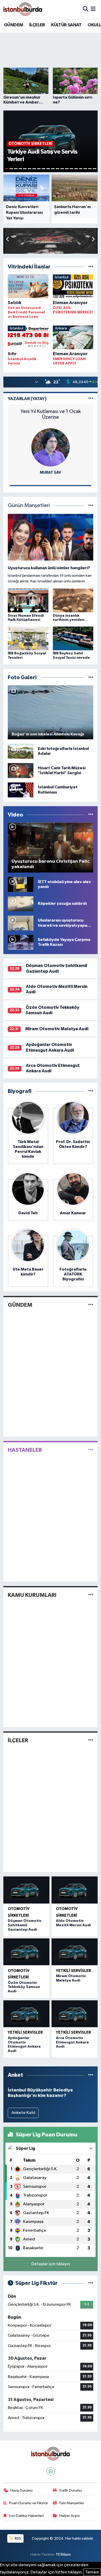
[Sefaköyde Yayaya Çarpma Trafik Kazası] (21, 942)
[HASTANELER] (91, 1450)
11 (53, 169)
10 (48, 169)
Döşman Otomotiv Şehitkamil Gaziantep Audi (25, 1925)
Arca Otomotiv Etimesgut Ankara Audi (72, 2042)
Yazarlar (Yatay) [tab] (27, 399)
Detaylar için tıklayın (51, 2264)
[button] (93, 240)
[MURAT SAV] (51, 447)
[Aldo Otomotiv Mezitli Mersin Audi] (75, 1890)
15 (71, 169)
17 (81, 169)
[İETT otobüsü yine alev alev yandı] (21, 884)
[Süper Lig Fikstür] (91, 2283)
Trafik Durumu (70, 2490)
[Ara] (86, 9)
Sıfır (12, 354)
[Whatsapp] (51, 2471)
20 (95, 169)
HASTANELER (25, 1450)
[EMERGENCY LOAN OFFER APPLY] (73, 338)
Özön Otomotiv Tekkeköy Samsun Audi (24, 1987)
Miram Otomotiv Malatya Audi (57, 1029)
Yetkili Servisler (73, 1971)
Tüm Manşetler (71, 2503)
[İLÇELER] (91, 1740)
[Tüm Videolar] (91, 815)
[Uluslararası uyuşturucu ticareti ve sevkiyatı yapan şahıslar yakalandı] (21, 923)
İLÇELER (37, 25)
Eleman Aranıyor (70, 303)
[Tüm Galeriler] (91, 677)
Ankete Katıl (23, 2113)
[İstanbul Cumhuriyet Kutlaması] (21, 790)
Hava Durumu (21, 2490)
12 (57, 169)
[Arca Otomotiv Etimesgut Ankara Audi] (75, 2014)
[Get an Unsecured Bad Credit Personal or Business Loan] (28, 287)
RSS (17, 2538)
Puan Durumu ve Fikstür (29, 2503)
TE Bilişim (63, 2554)
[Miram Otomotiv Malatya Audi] (75, 1952)
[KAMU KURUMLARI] (91, 1595)
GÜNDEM (13, 25)
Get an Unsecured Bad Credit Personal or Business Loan (26, 312)
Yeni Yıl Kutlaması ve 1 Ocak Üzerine (51, 414)
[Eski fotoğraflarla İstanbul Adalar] (21, 751)
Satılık (15, 303)
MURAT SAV (51, 473)
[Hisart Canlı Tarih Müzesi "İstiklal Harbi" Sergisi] (21, 770)
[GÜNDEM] (91, 1305)
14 (67, 169)
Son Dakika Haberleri (26, 2516)
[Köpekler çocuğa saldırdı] (21, 904)
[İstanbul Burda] (23, 9)
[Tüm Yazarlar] (91, 399)
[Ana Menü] (93, 9)
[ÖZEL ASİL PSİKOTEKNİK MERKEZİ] (73, 287)
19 (90, 169)
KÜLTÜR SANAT (66, 25)
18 (85, 169)
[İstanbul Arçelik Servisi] (28, 338)
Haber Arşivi (70, 2516)
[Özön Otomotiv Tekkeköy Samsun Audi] (26, 1952)
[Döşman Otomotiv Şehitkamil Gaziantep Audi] (26, 1890)
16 (76, 169)
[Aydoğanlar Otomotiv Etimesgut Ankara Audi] (26, 2014)
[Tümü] (91, 267)
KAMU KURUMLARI (32, 1595)
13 (62, 169)
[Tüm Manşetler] (91, 506)
